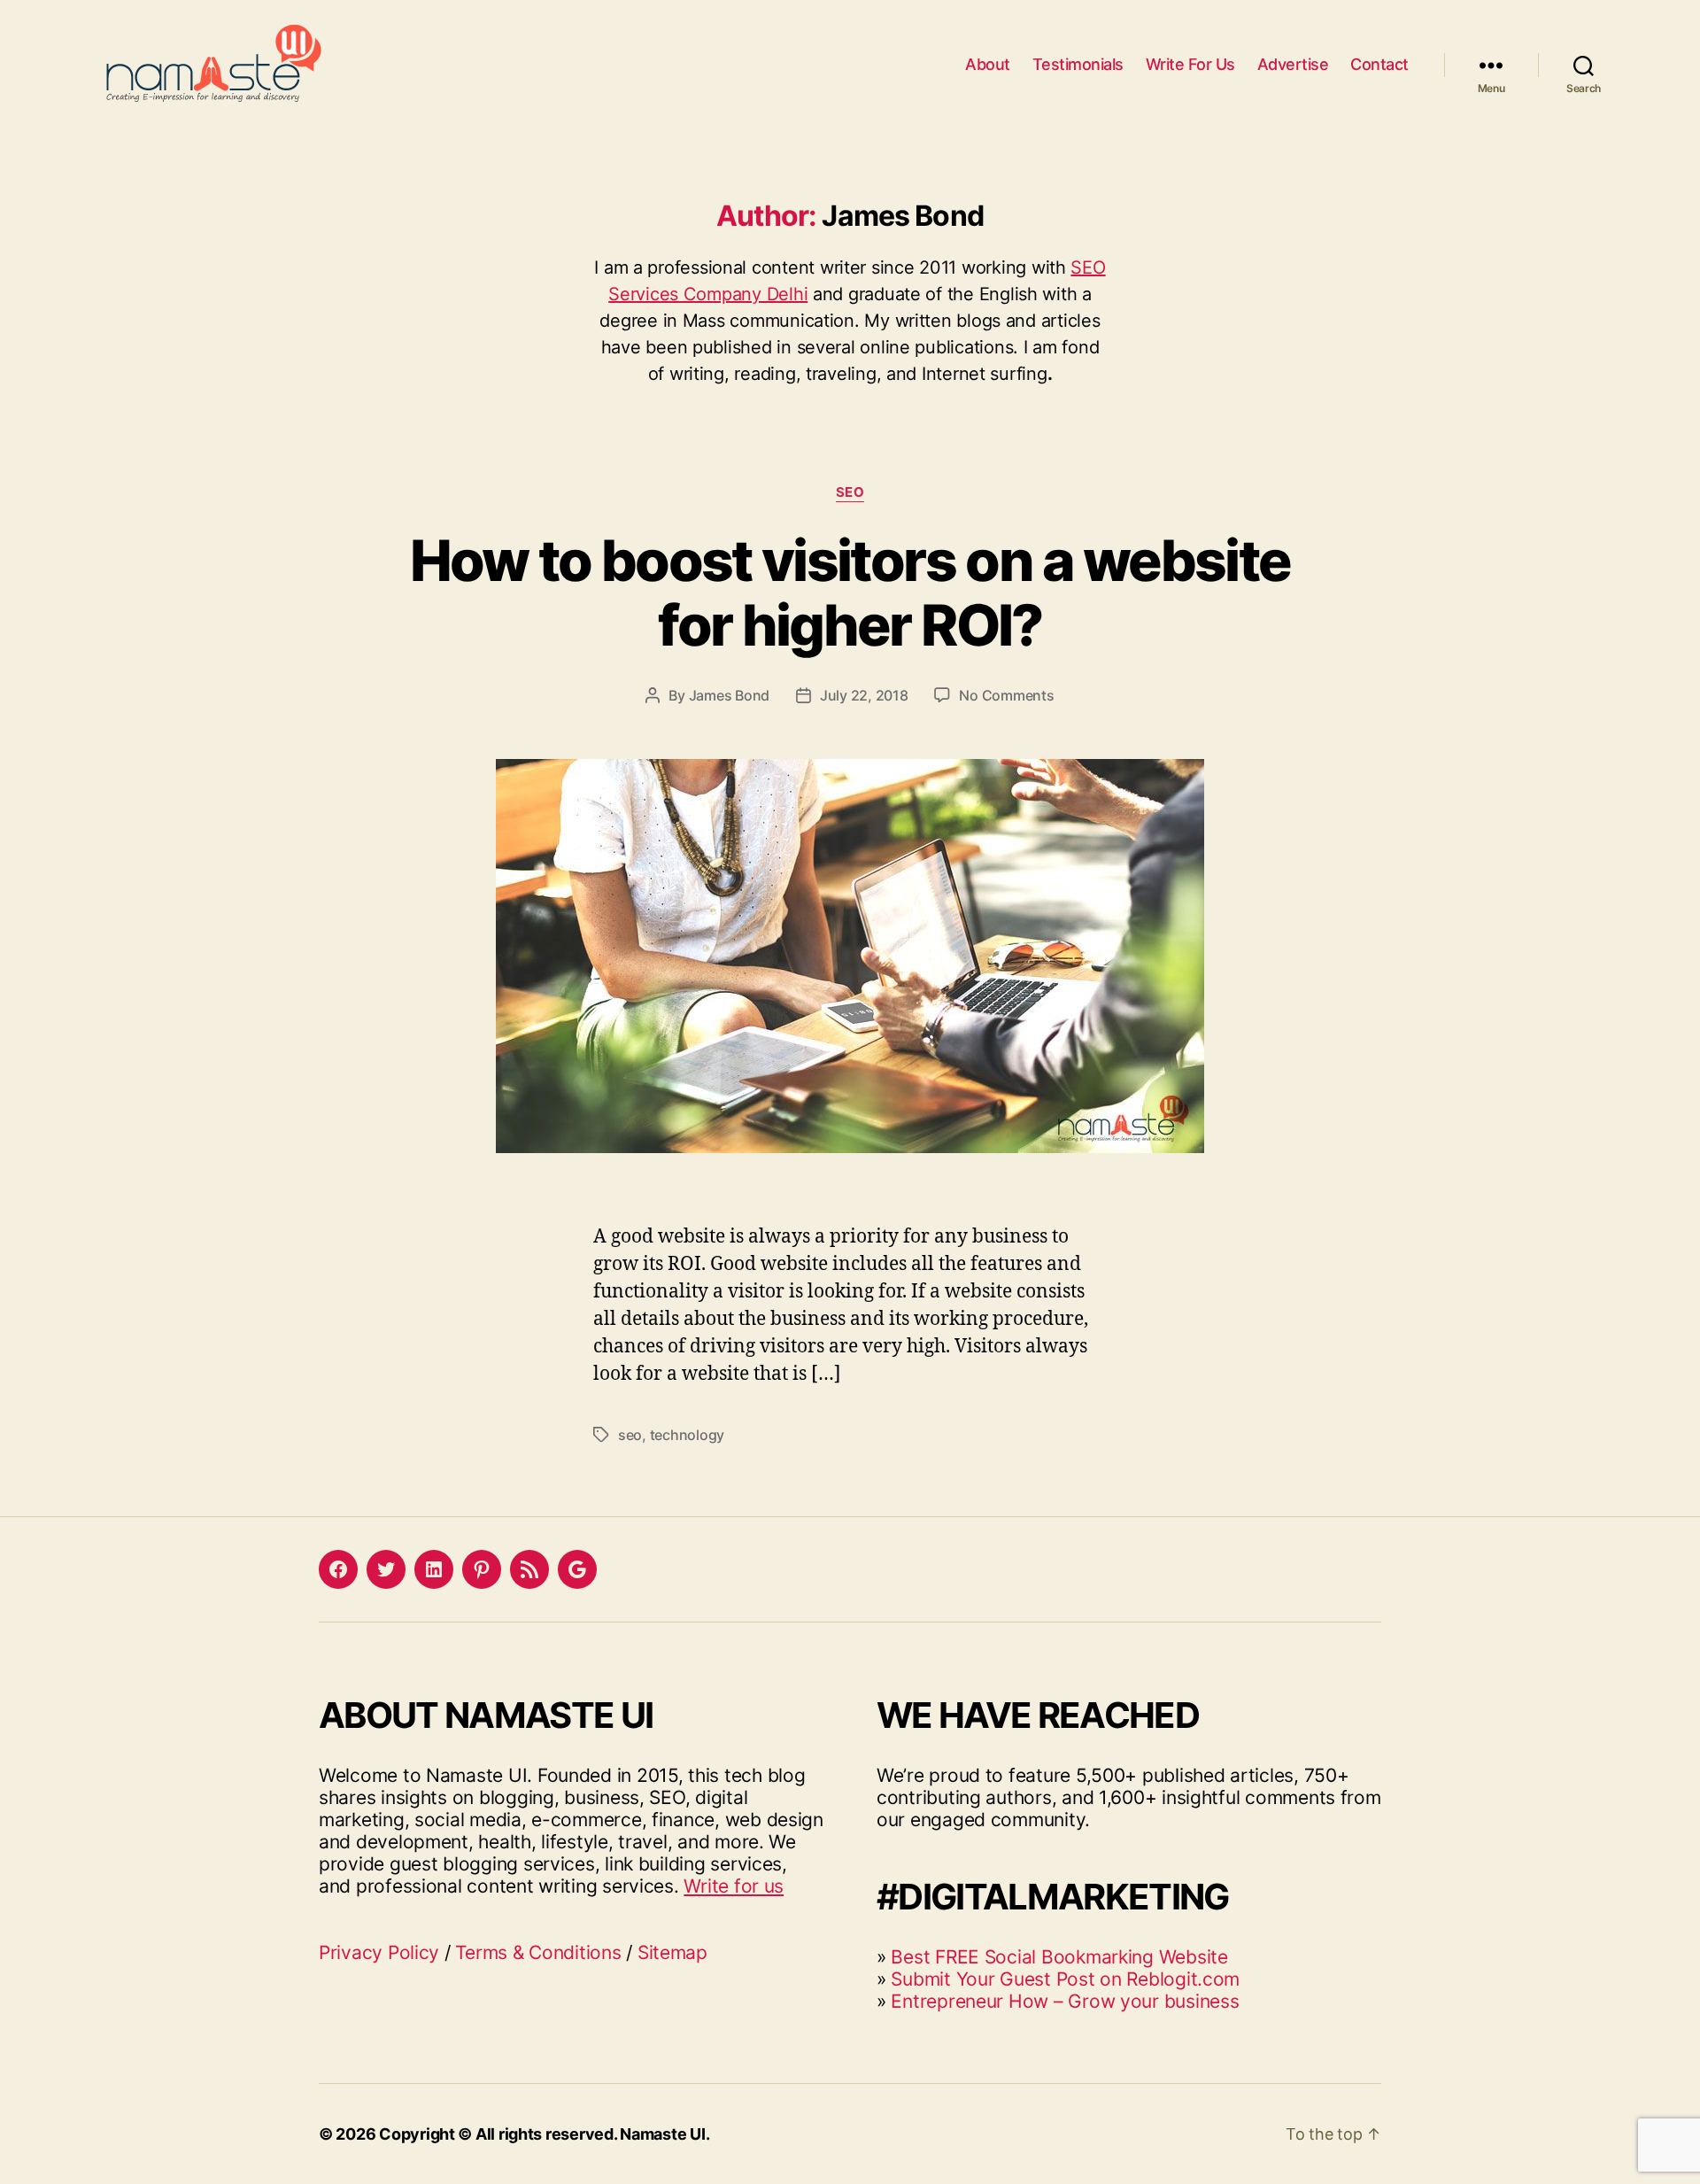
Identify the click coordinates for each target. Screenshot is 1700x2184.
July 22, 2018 (864, 695)
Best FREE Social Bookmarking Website (1059, 1957)
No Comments (1006, 695)
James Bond (729, 695)
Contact (1379, 64)
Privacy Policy (379, 1952)
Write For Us (1190, 64)
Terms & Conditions (538, 1952)
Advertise (1293, 64)
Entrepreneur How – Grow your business (1065, 2001)
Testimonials (1078, 64)
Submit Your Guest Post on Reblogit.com (1065, 1979)
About (988, 64)
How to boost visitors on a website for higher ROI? (850, 592)
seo (630, 1435)
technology (687, 1435)
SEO (850, 492)
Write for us (734, 1886)
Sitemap (672, 1952)
